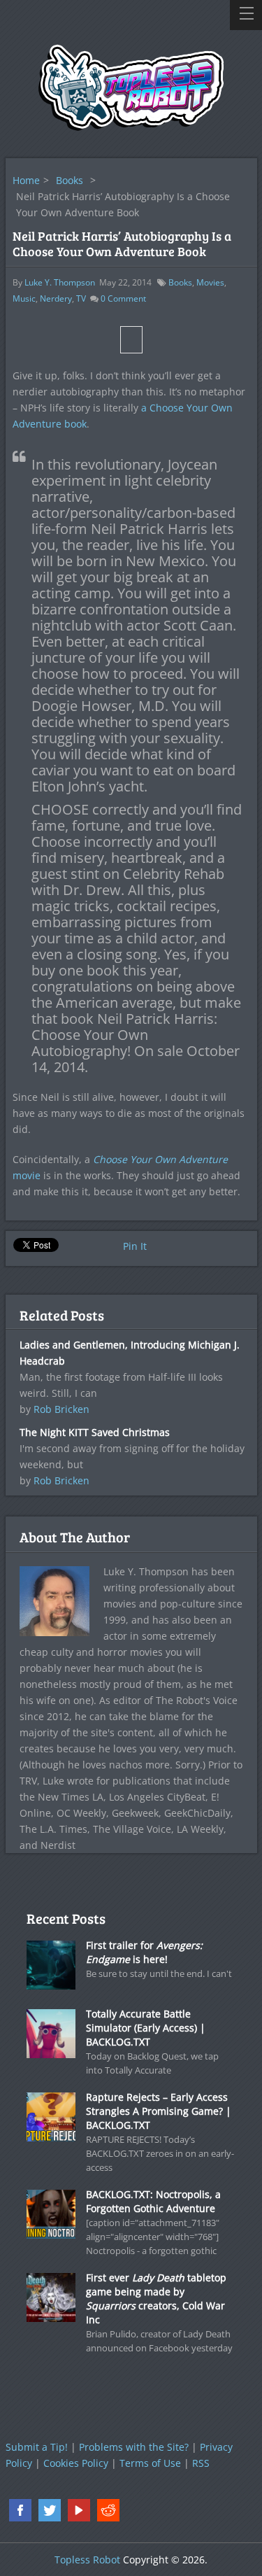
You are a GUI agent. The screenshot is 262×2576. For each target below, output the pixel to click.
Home (26, 180)
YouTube (79, 2510)
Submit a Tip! (37, 2447)
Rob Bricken (61, 1409)
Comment (123, 298)
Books (70, 180)
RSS (201, 2463)
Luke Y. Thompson (60, 282)
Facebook (20, 2510)
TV (81, 298)
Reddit (108, 2510)
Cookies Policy (76, 2463)
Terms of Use (150, 2463)
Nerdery (56, 298)
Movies (210, 282)
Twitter (50, 2510)
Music (24, 298)
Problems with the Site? (134, 2447)
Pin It (135, 1246)
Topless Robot (87, 2560)
